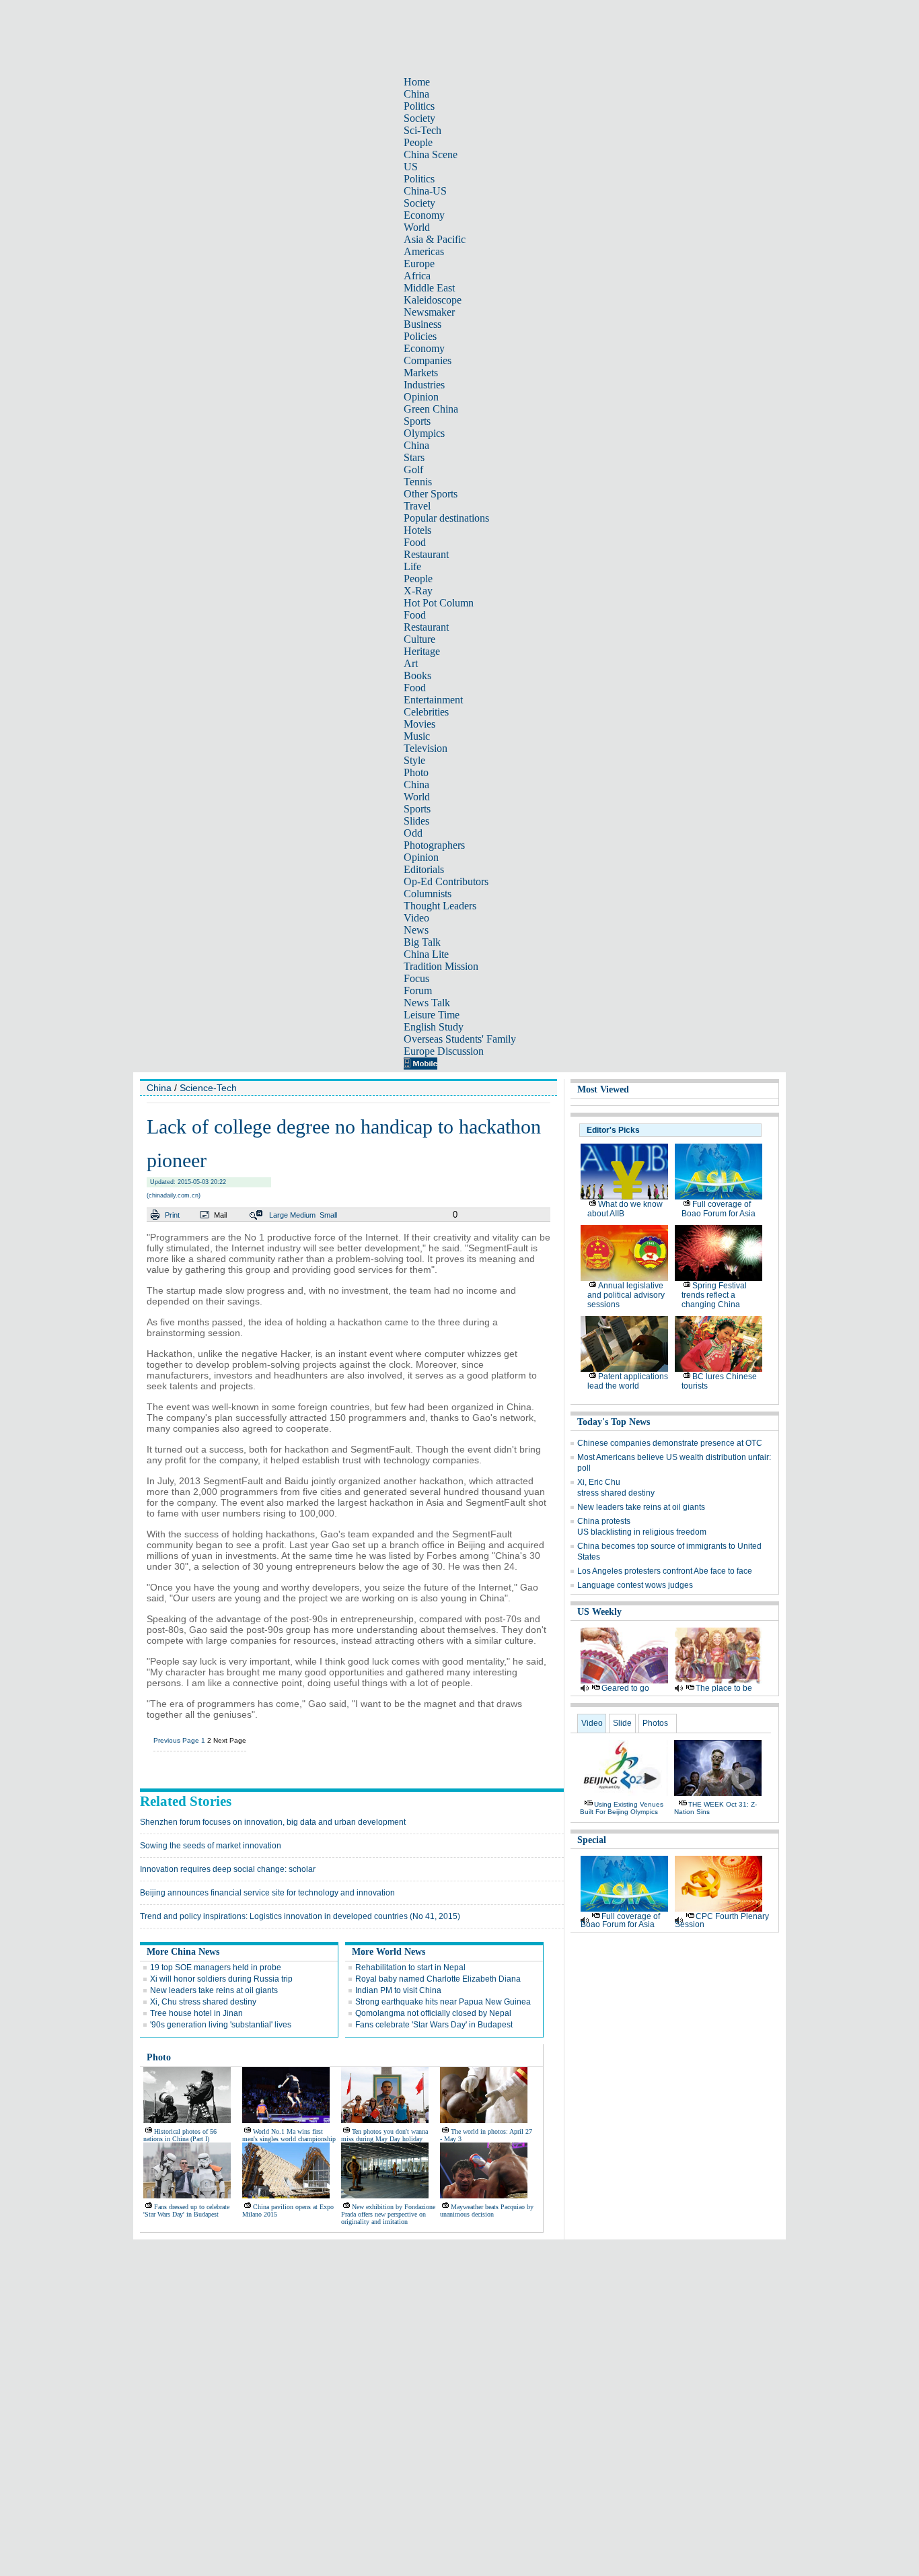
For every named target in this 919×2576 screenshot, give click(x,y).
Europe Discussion (444, 1051)
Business (422, 324)
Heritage (422, 651)
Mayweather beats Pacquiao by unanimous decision (487, 2211)
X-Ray (418, 591)
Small (328, 1215)
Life (412, 566)
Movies (419, 724)
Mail (220, 1215)
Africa (417, 276)
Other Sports (431, 494)
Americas (424, 251)
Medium (303, 1215)
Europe (419, 264)
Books (417, 675)
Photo (416, 772)
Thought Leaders (440, 906)
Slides (416, 821)
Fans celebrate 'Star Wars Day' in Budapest (434, 2025)
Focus (416, 978)
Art (411, 663)
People (418, 142)
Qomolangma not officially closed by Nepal (433, 2013)
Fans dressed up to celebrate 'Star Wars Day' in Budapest (186, 2211)
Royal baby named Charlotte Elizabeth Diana (438, 1979)
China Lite (426, 954)
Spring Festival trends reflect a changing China (714, 1295)
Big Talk (422, 942)
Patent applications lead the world (628, 1381)
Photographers (434, 845)
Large (279, 1215)
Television (426, 748)
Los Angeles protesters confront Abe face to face (665, 1571)
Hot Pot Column (439, 603)
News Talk (427, 1003)
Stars (414, 457)
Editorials (424, 869)
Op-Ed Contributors (446, 881)
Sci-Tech (422, 130)
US (411, 167)
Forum (418, 990)
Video (416, 918)
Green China (431, 409)
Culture (419, 639)
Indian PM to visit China (398, 1990)
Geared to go (625, 1688)
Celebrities (426, 712)
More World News (389, 1952)
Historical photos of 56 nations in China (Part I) (180, 2135)
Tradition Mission (441, 966)
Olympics (424, 433)
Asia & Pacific (435, 239)
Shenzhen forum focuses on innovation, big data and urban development (273, 1822)
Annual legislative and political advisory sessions (626, 1295)
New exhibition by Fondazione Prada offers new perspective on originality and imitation (388, 2214)
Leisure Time (432, 1015)
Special (592, 1840)
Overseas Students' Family (460, 1039)
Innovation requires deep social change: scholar (228, 1869)
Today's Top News (614, 1422)
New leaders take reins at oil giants (214, 1990)
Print (172, 1215)
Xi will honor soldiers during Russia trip (221, 1979)
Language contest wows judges (635, 1585)
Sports (417, 421)
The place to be (724, 1688)
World (417, 227)
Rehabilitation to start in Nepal (410, 1968)
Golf (413, 469)
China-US (425, 191)
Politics (419, 106)
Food (415, 542)
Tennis (418, 482)
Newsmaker (429, 312)
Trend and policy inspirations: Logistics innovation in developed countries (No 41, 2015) (300, 1916)
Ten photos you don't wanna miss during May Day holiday (384, 2135)
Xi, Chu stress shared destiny (203, 2002)
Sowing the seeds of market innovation (211, 1846)
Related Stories (186, 1801)
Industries (424, 385)
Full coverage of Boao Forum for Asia (719, 1209)
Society (419, 118)
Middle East (429, 288)
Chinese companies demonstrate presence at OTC (670, 1443)
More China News (183, 1952)
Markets (421, 373)
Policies (420, 336)
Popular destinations (446, 518)
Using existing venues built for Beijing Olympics (622, 1808)
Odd (413, 833)
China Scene (431, 154)
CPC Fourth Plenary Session (722, 1920)
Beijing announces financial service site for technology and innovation (267, 1893)
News (416, 930)
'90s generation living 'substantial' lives (221, 2025)
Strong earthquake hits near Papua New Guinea (443, 2002)
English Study (434, 1027)
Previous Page (176, 1740)
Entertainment (433, 700)
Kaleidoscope (433, 300)
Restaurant (426, 554)
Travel (417, 506)
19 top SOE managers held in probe (216, 1968)
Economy (424, 215)
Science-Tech (208, 1088)
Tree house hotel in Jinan (196, 2013)
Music (417, 736)
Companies (428, 360)
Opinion (421, 397)
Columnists (428, 894)
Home (417, 82)
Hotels (417, 530)
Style (414, 760)
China (416, 94)
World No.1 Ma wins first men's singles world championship (289, 2135)
